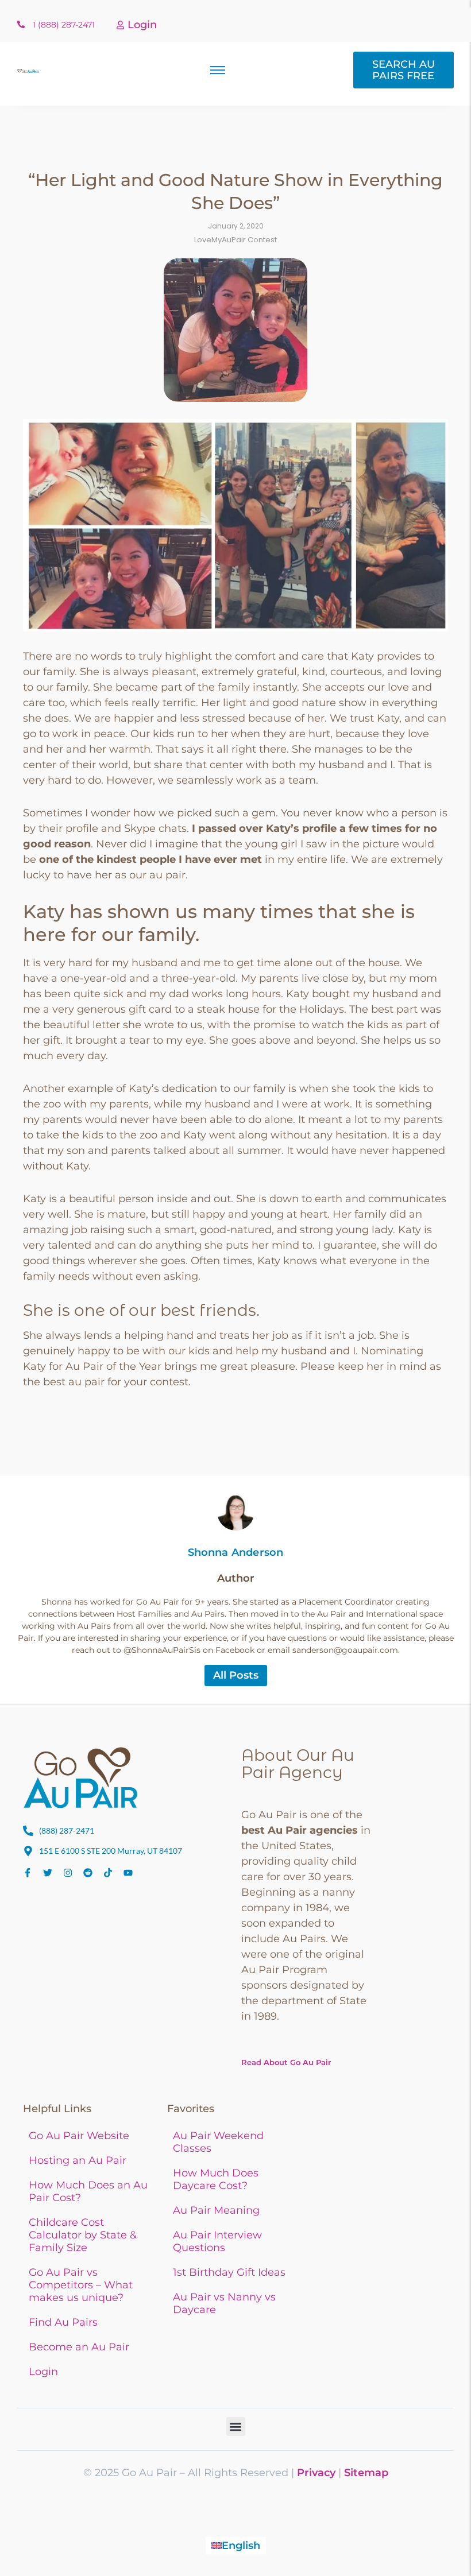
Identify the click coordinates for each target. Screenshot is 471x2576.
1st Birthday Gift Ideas (229, 2272)
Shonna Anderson (236, 1552)
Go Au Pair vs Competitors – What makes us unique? (81, 2285)
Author (236, 1578)
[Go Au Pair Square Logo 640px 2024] (80, 1777)
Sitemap (366, 2473)
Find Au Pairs (63, 2322)
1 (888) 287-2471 (64, 25)
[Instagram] (68, 1873)
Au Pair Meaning (216, 2210)
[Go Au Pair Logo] (28, 71)
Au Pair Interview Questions (217, 2241)
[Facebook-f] (28, 1873)
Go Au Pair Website (79, 2136)
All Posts (236, 1675)
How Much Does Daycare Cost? (216, 2179)
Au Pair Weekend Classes (218, 2142)
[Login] (120, 26)
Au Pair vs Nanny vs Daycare (224, 2303)
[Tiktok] (108, 1873)
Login (142, 25)
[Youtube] (128, 1873)
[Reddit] (88, 1873)
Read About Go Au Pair (286, 2062)
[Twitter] (48, 1873)
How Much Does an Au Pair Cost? (88, 2191)
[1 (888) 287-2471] (21, 25)
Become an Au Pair (79, 2347)
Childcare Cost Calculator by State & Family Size (83, 2235)
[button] (236, 2426)
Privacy (316, 2473)
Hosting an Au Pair (78, 2160)
